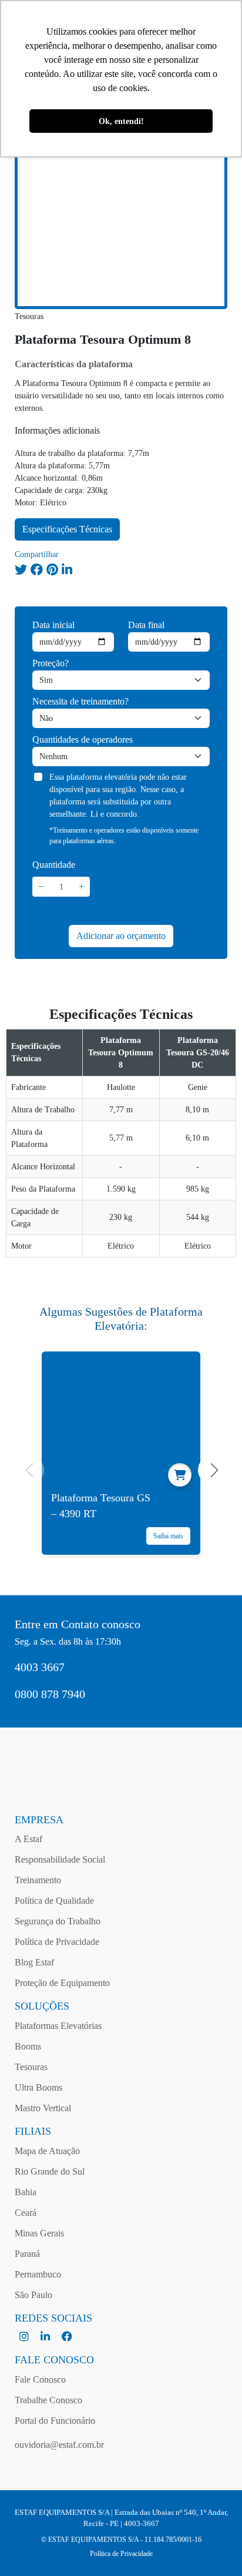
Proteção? (51, 663)
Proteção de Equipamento (62, 1983)
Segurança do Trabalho (58, 1921)
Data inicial (53, 625)
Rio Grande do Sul (50, 2171)
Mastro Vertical (43, 2108)
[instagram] (25, 2337)
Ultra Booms (38, 2087)
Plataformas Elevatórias (58, 2026)
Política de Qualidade (54, 1901)
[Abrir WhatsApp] (213, 2546)
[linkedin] (46, 2337)
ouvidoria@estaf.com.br (59, 2445)
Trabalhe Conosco (48, 2400)
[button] (213, 1470)
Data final (146, 625)
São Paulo (33, 2295)
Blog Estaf (34, 1962)
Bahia (26, 2192)
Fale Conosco (40, 2379)
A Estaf (28, 1839)
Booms (28, 2046)
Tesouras (31, 2067)
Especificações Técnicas (67, 529)
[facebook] (67, 2337)
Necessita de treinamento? (80, 701)
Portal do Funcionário (55, 2421)
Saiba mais (168, 1536)
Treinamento (38, 1880)
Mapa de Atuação (47, 2151)
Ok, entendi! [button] (121, 121)
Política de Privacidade (57, 1942)
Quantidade (54, 865)
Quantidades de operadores (83, 739)
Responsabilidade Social (60, 1859)
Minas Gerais (39, 2233)
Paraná (27, 2254)
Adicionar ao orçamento (121, 936)
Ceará (26, 2213)
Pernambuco (38, 2274)
